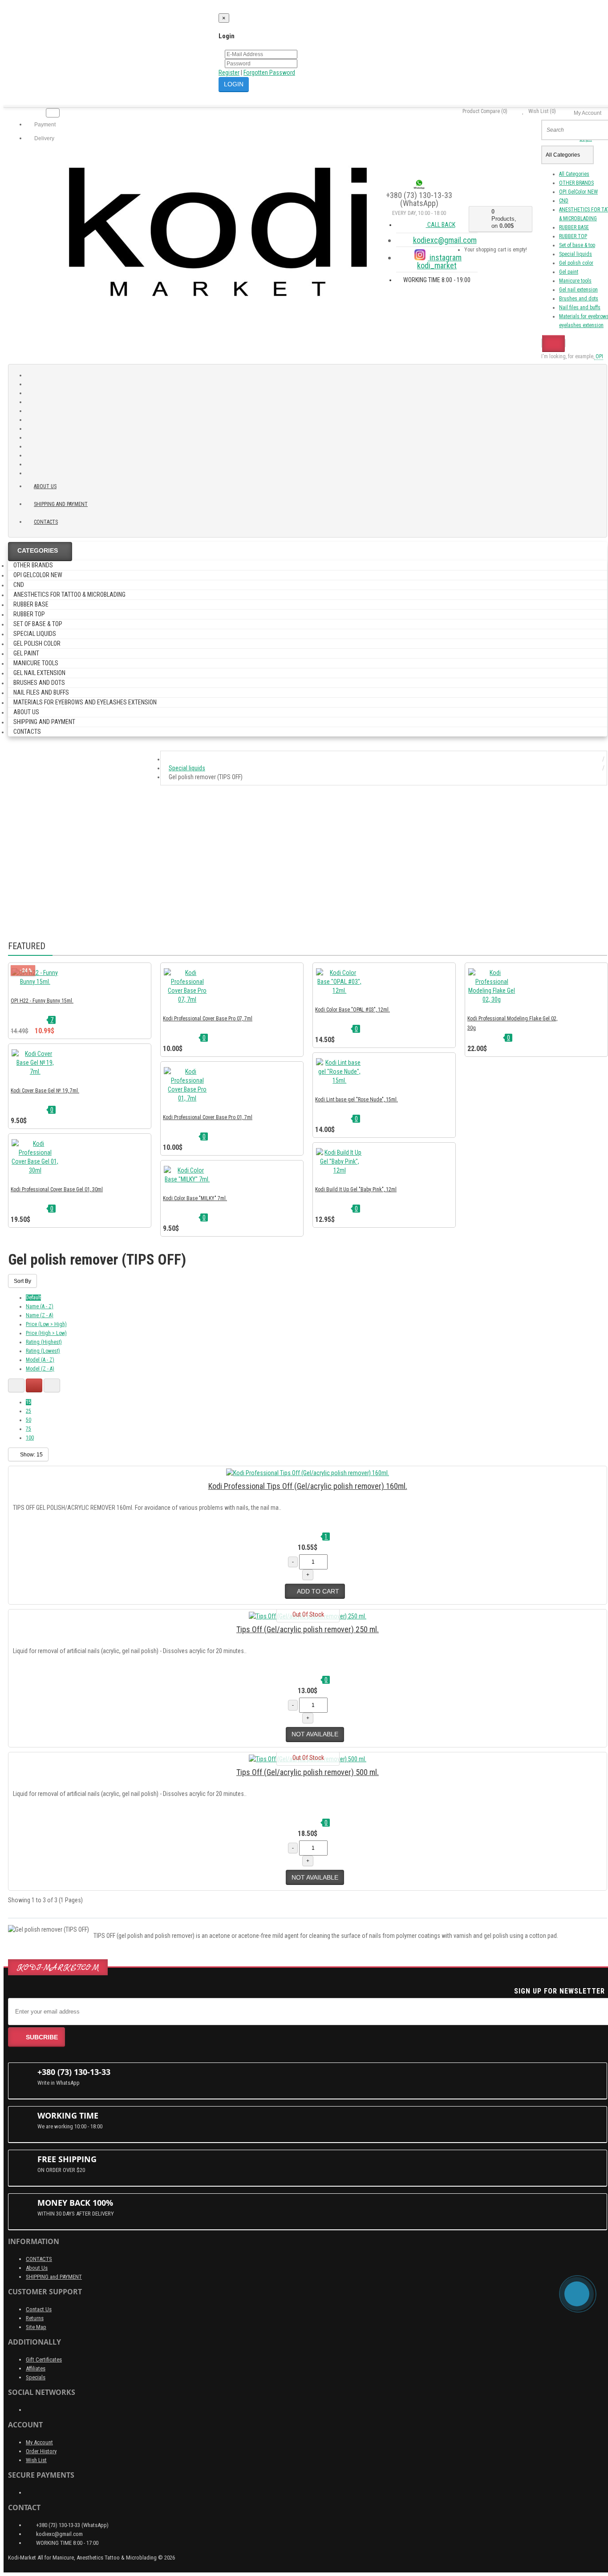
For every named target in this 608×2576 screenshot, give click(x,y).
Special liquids (576, 254)
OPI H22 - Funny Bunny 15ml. (42, 1001)
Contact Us (39, 2309)
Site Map (36, 2327)
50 (28, 1420)
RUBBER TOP (573, 236)
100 (30, 1438)
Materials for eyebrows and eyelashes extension (85, 702)
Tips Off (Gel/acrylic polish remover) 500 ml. (308, 1772)
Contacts (46, 522)
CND (564, 201)
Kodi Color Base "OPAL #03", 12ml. (353, 1010)
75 (28, 1429)
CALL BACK (441, 225)
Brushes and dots (579, 299)
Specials (36, 2377)
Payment (44, 125)
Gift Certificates (44, 2360)
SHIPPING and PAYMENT (61, 504)
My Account (39, 2442)
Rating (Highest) (44, 1342)
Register (229, 73)
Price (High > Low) (46, 1333)
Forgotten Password (269, 73)
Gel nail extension (578, 290)
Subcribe (42, 2037)
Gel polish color (576, 263)
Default (33, 1298)
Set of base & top (577, 245)
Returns (35, 2318)
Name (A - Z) (40, 1306)
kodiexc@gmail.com (445, 240)
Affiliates (36, 2368)
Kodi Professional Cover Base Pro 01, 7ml (208, 1117)
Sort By (22, 1281)
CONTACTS (39, 2259)
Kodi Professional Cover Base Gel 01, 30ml (57, 1189)
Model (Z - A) (40, 1369)
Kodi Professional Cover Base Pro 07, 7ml (208, 1019)
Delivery (44, 138)
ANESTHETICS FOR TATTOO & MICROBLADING (69, 594)
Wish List (36, 2460)
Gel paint (569, 272)
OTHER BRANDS (576, 183)
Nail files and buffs (580, 307)
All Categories (574, 174)
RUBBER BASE (574, 227)
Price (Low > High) (46, 1324)
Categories (38, 550)
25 (28, 1411)
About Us (37, 2268)
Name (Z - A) (40, 1315)
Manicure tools (575, 281)
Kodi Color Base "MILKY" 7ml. (195, 1198)
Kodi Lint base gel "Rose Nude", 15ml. (357, 1100)
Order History (41, 2451)
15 (28, 1402)
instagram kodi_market (439, 261)
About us (45, 486)
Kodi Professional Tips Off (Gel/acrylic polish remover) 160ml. (308, 1486)
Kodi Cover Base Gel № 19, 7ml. (45, 1091)
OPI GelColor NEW (578, 192)
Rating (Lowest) (43, 1351)
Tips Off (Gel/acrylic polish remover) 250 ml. (308, 1629)
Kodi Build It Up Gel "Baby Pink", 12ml (356, 1189)
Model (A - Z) (40, 1360)
